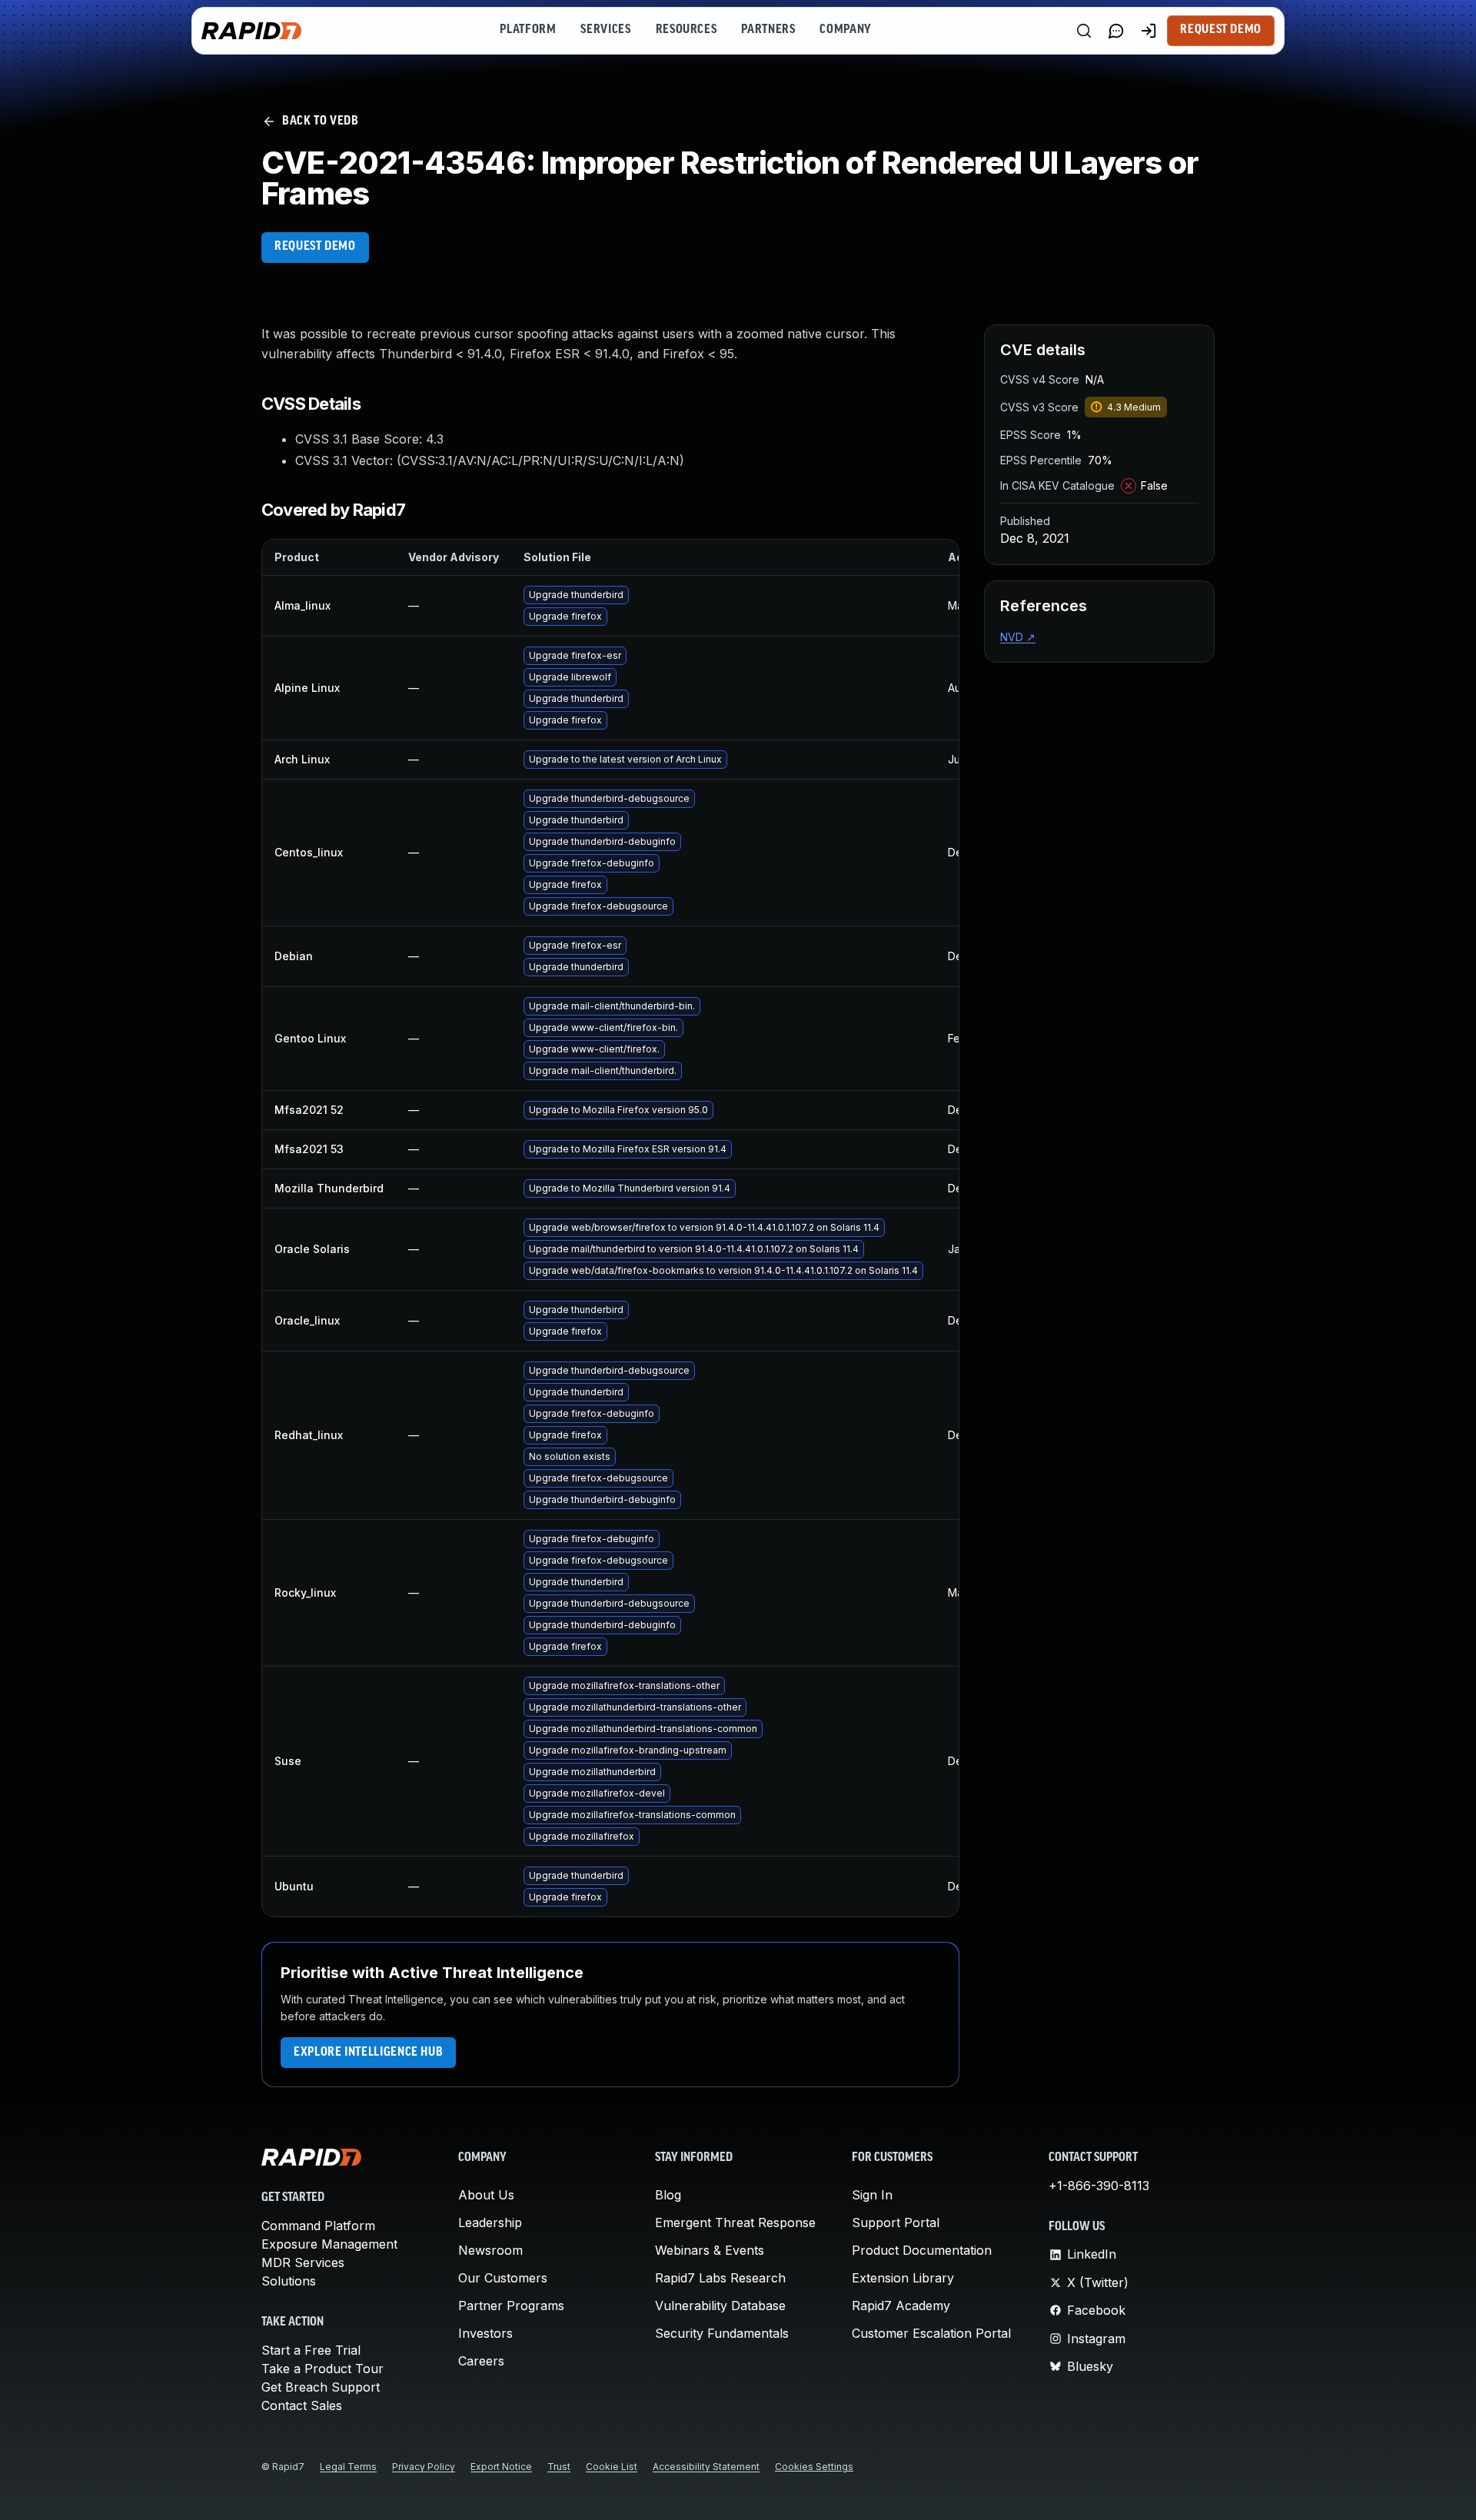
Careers (481, 2361)
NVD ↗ (1018, 637)
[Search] (1084, 31)
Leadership (490, 2222)
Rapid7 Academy (901, 2306)
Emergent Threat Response (735, 2222)
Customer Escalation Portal (931, 2333)
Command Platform (318, 2226)
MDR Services (303, 2262)
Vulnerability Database (720, 2306)
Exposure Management (329, 2244)
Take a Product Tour (322, 2369)
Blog (668, 2195)
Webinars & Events (710, 2250)
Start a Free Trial (311, 2350)
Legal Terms (348, 2467)
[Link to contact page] (1116, 31)
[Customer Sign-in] (1149, 31)
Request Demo (1221, 30)
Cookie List (612, 2467)
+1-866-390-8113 (1099, 2186)
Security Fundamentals (722, 2333)
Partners (768, 30)
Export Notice (501, 2467)
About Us (486, 2195)
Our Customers (503, 2278)
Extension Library (903, 2278)
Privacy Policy (424, 2467)
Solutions (289, 2281)
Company (845, 30)
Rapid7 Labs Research (720, 2278)
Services (605, 30)
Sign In (872, 2195)
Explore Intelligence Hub (368, 2053)
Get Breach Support (321, 2387)
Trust (559, 2467)
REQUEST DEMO (315, 247)
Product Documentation (922, 2250)
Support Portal (896, 2222)
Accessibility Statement (706, 2467)
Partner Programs (511, 2306)
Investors (485, 2333)
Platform (528, 30)
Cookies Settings (814, 2467)
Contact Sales (302, 2405)
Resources (686, 30)
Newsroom (490, 2250)
